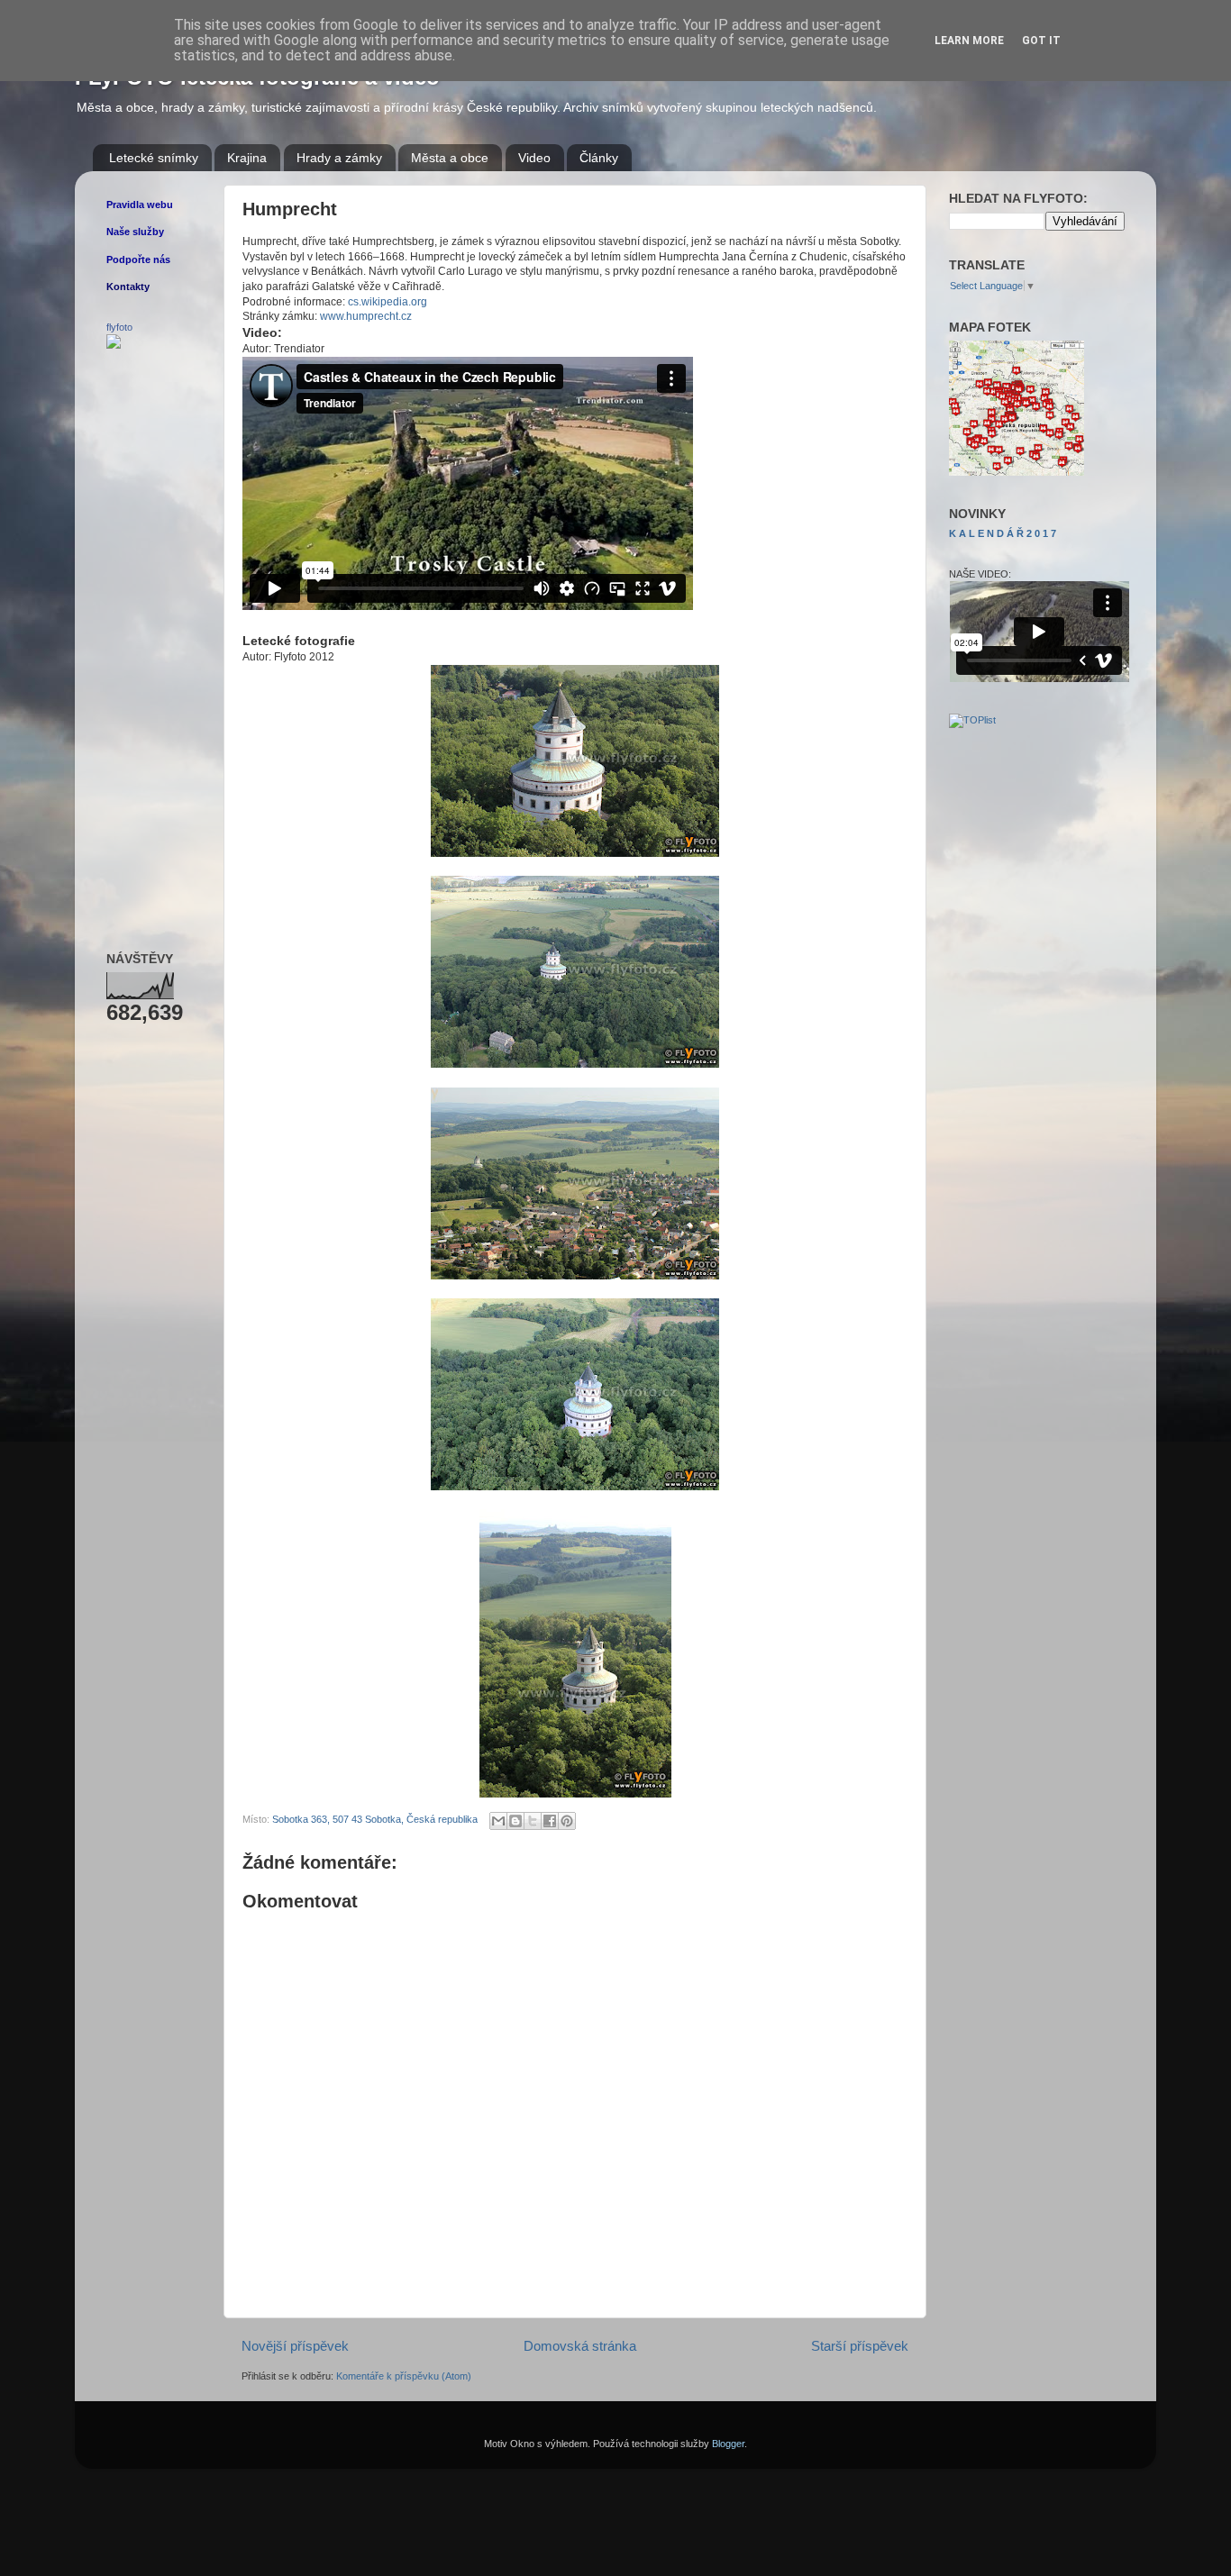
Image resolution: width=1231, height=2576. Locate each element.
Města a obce (450, 158)
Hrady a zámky (339, 158)
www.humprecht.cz (366, 316)
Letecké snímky (154, 158)
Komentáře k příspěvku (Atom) (404, 2376)
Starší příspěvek (860, 2346)
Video (534, 158)
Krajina (247, 158)
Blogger (728, 2444)
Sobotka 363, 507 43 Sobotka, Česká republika (375, 1819)
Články (599, 158)
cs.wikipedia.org (388, 302)
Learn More (969, 41)
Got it (1041, 41)
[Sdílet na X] (533, 1821)
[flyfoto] (114, 345)
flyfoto (119, 327)
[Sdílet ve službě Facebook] (550, 1821)
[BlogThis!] (515, 1821)
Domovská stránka (580, 2346)
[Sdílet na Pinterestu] (567, 1821)
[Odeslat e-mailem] (498, 1821)
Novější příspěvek (295, 2346)
